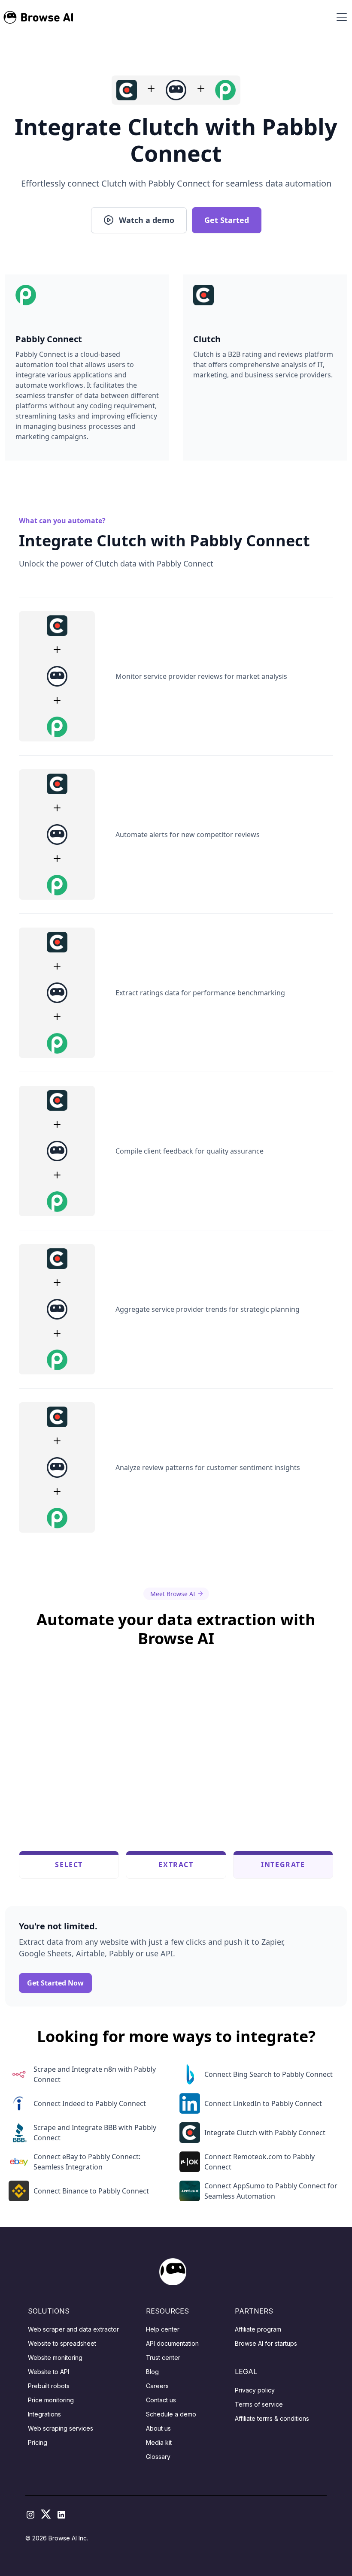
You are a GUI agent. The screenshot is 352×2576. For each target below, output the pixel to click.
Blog (152, 2372)
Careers (157, 2386)
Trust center (163, 2358)
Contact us (161, 2400)
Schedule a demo (171, 2414)
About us (158, 2428)
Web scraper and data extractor (73, 2329)
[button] (340, 17)
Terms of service (259, 2404)
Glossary (158, 2457)
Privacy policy (255, 2390)
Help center (163, 2329)
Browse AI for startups (266, 2343)
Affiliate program (258, 2329)
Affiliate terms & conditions (272, 2418)
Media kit (159, 2442)
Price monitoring (51, 2400)
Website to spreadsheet (62, 2343)
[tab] (69, 1865)
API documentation (172, 2343)
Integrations (44, 2414)
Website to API (49, 2372)
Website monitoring (55, 2358)
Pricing (38, 2442)
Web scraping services (61, 2428)
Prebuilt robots (49, 2386)
